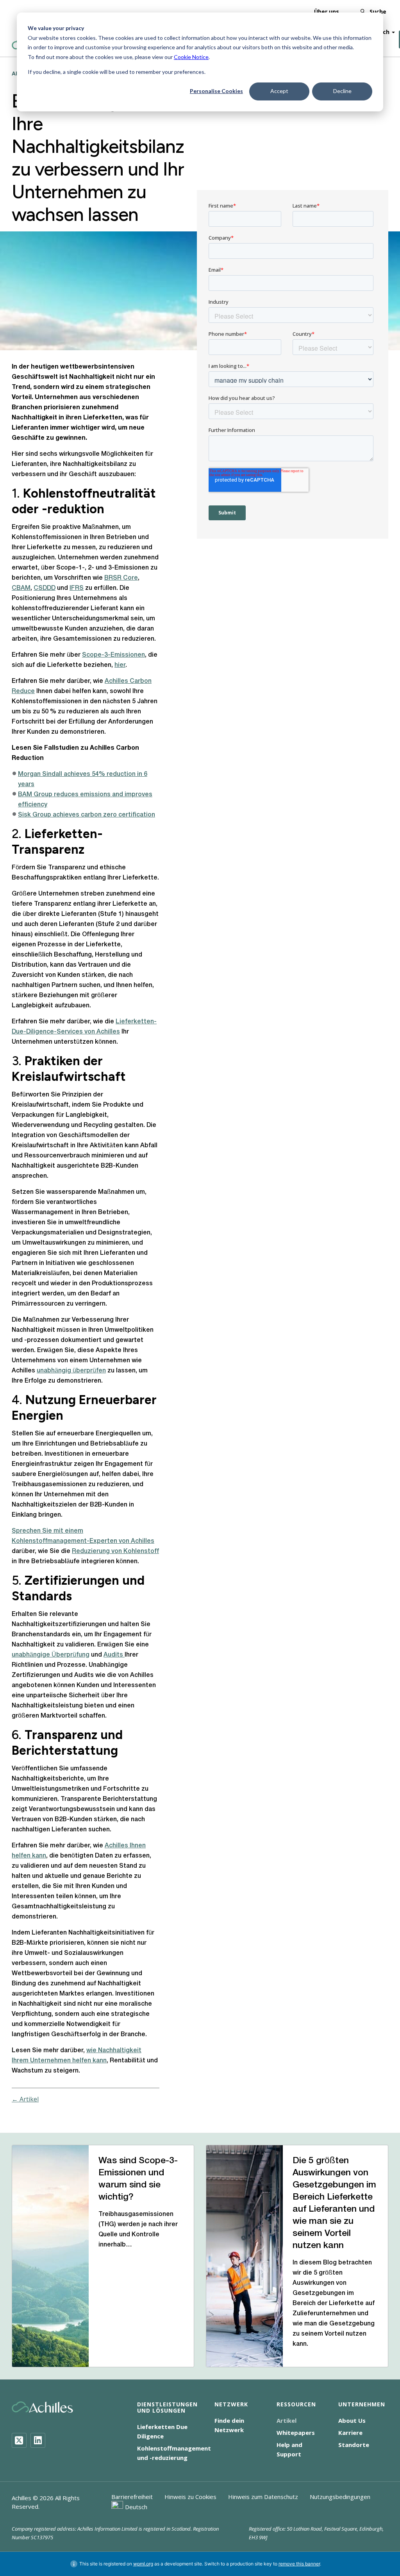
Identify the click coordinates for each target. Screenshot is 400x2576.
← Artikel (25, 2099)
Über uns (327, 12)
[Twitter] (19, 2440)
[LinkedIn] (38, 2440)
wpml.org (143, 2564)
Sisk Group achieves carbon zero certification (87, 815)
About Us (352, 2420)
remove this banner (299, 2564)
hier (120, 665)
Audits (114, 1655)
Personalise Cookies (216, 91)
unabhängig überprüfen (71, 1371)
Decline (342, 91)
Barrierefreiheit (132, 2497)
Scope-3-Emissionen (113, 655)
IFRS (77, 588)
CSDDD (45, 588)
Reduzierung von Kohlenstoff (115, 1551)
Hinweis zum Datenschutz (263, 2497)
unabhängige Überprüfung (51, 1655)
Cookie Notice (191, 57)
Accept (279, 91)
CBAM (21, 588)
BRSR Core (121, 578)
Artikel (287, 2420)
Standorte (354, 2445)
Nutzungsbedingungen (340, 2497)
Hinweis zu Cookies (190, 2497)
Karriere (350, 2433)
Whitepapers (296, 2433)
